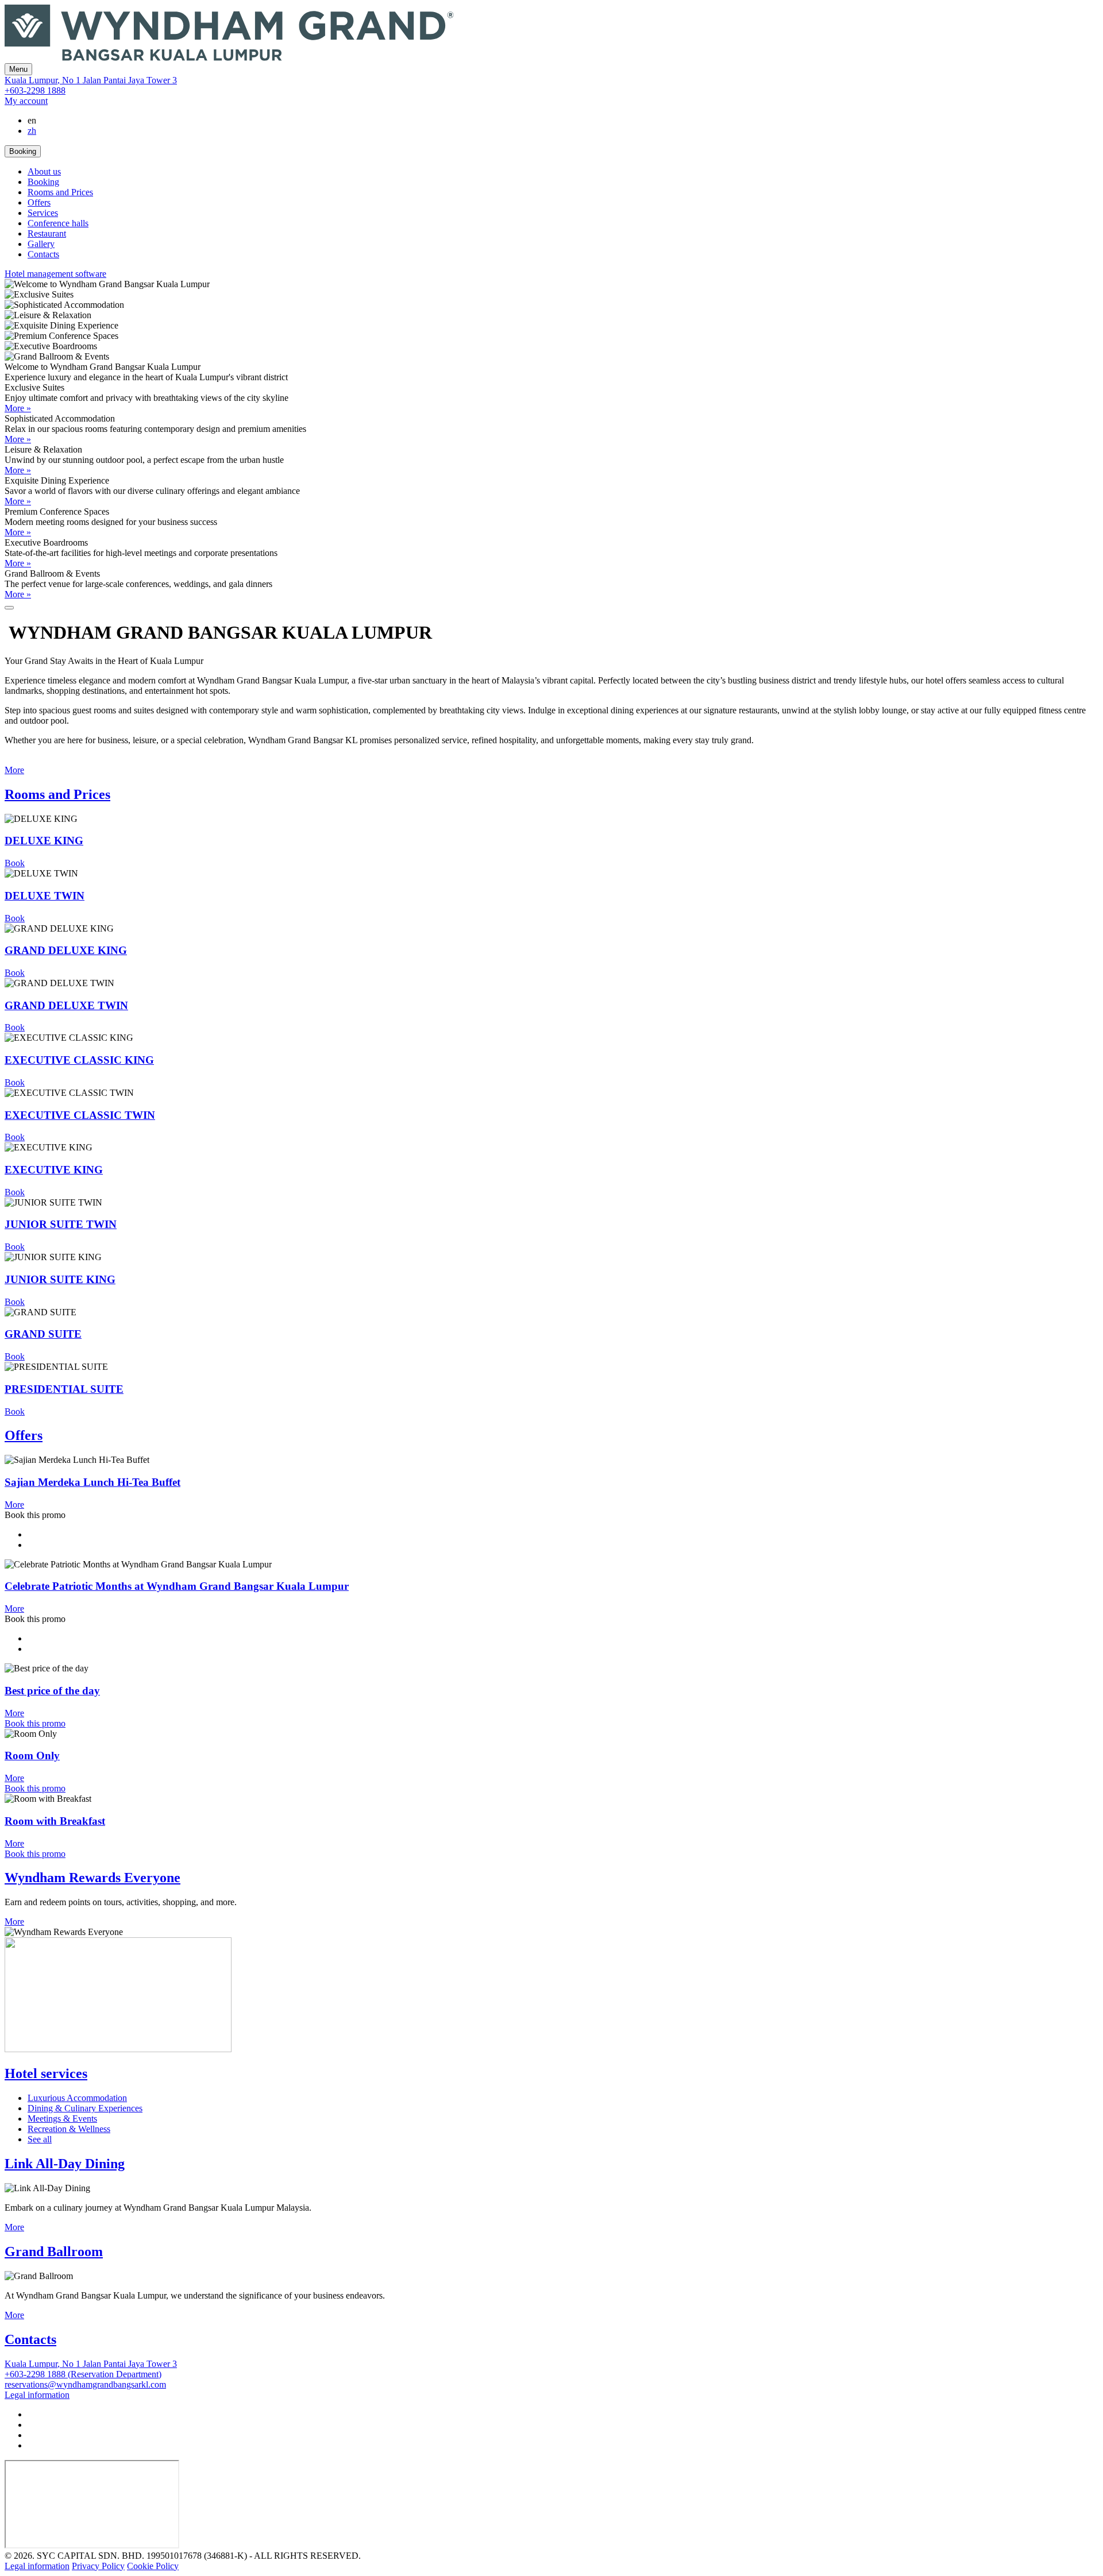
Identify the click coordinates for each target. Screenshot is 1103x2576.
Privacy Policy (98, 2566)
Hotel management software (55, 274)
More (14, 770)
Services (43, 213)
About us (44, 171)
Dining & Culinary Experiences (85, 2108)
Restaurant (47, 233)
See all (40, 2139)
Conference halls (58, 223)
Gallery (41, 244)
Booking (43, 182)
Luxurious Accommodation (77, 2098)
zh (32, 131)
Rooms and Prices (60, 192)
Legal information (37, 2566)
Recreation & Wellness (69, 2129)
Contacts (43, 254)
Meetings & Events (62, 2119)
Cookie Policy (153, 2566)
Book (15, 863)
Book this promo (35, 1723)
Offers (39, 202)
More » (18, 408)
